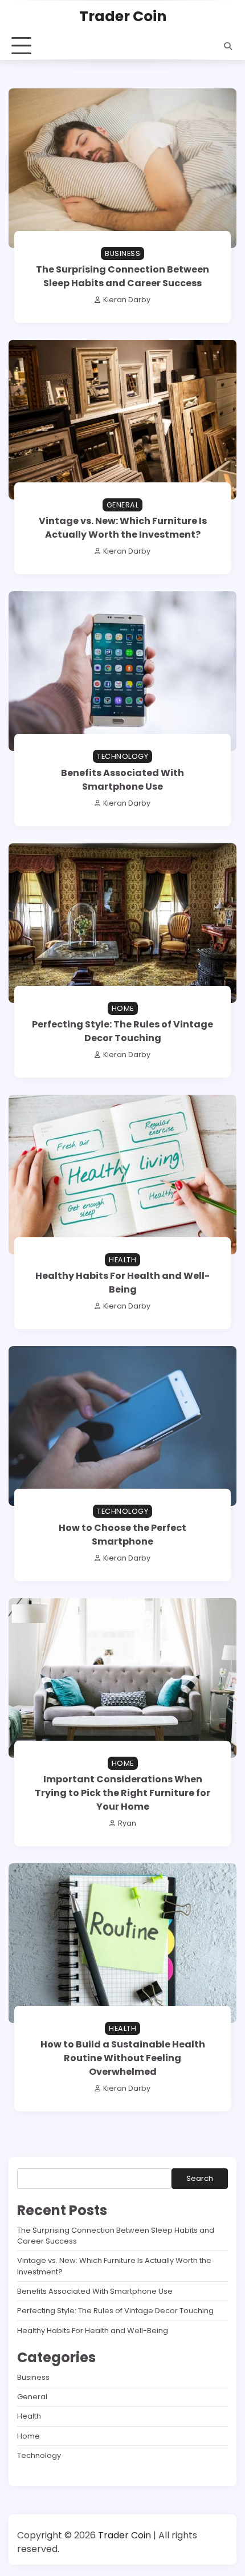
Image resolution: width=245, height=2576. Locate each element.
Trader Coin (123, 16)
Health (122, 1260)
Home (123, 1008)
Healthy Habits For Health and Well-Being (122, 1283)
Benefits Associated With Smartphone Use (122, 780)
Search (200, 2178)
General (123, 505)
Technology (122, 756)
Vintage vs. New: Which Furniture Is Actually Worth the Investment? (123, 528)
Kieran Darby (127, 300)
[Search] (228, 46)
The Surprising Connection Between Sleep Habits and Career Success (122, 276)
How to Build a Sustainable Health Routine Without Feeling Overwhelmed (123, 2058)
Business (122, 253)
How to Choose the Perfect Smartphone (122, 1535)
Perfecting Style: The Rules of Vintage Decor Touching (122, 1031)
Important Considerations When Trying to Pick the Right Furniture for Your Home (122, 1793)
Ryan (127, 1823)
